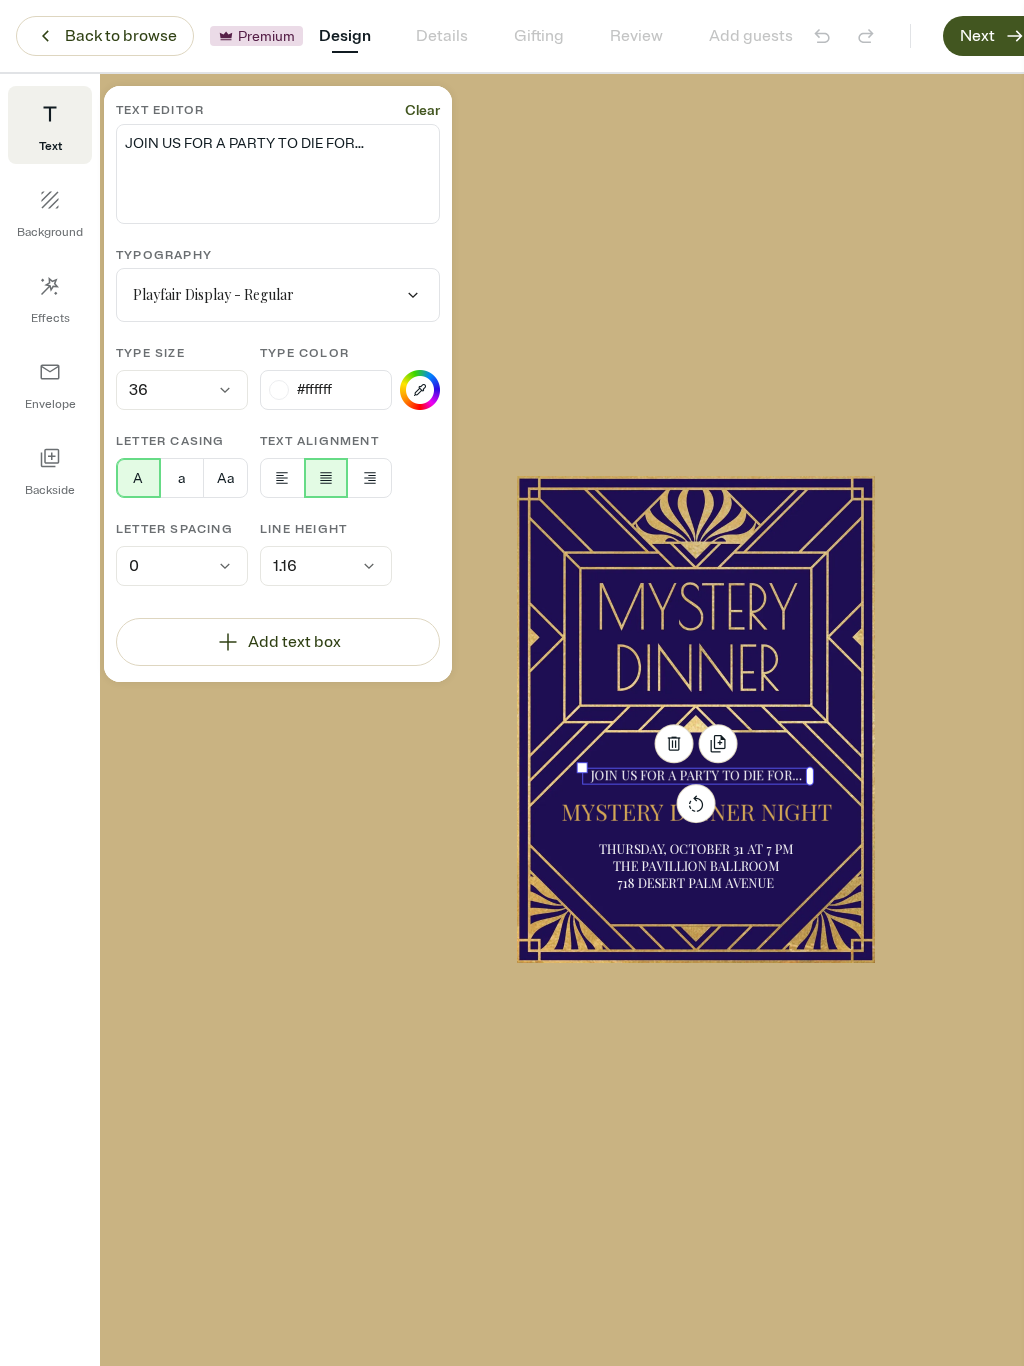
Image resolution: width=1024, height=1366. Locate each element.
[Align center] (326, 478)
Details (442, 36)
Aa (225, 478)
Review (636, 36)
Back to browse (121, 36)
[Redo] (866, 36)
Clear (422, 110)
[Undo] (822, 36)
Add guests (751, 36)
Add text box (294, 642)
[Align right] (369, 478)
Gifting (539, 36)
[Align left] (282, 478)
